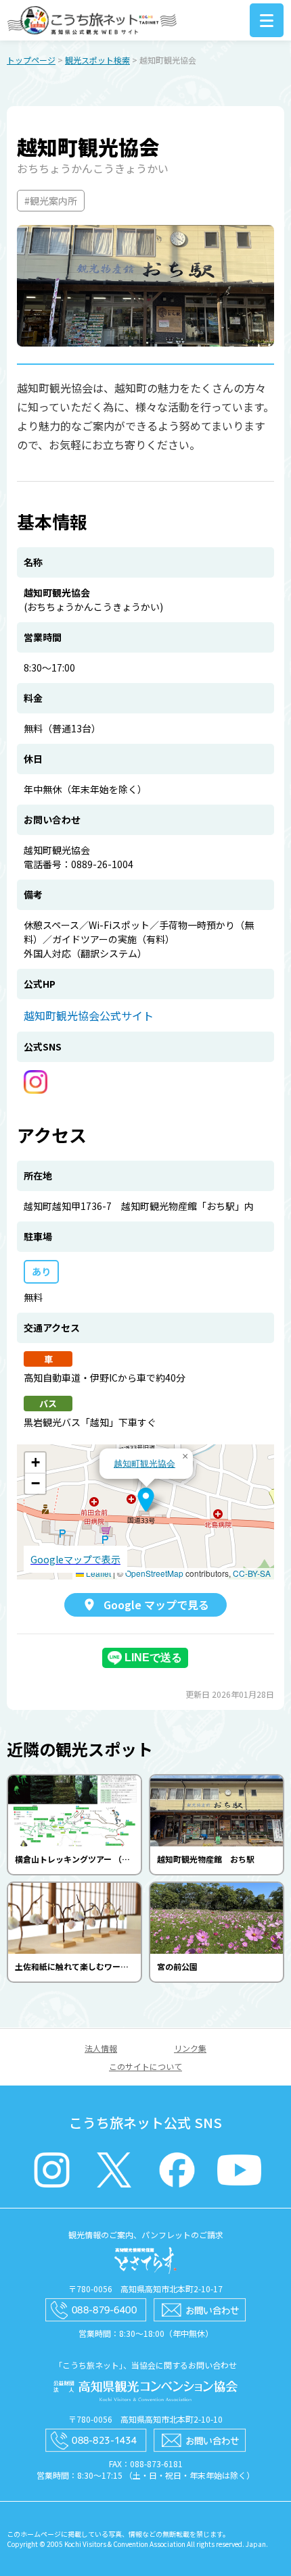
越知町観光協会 (144, 1463)
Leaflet (97, 1573)
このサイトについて (145, 2066)
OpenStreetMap (154, 1573)
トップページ (31, 60)
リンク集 (190, 2048)
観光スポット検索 (97, 60)
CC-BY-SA (252, 1573)
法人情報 (101, 2048)
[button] (146, 1500)
